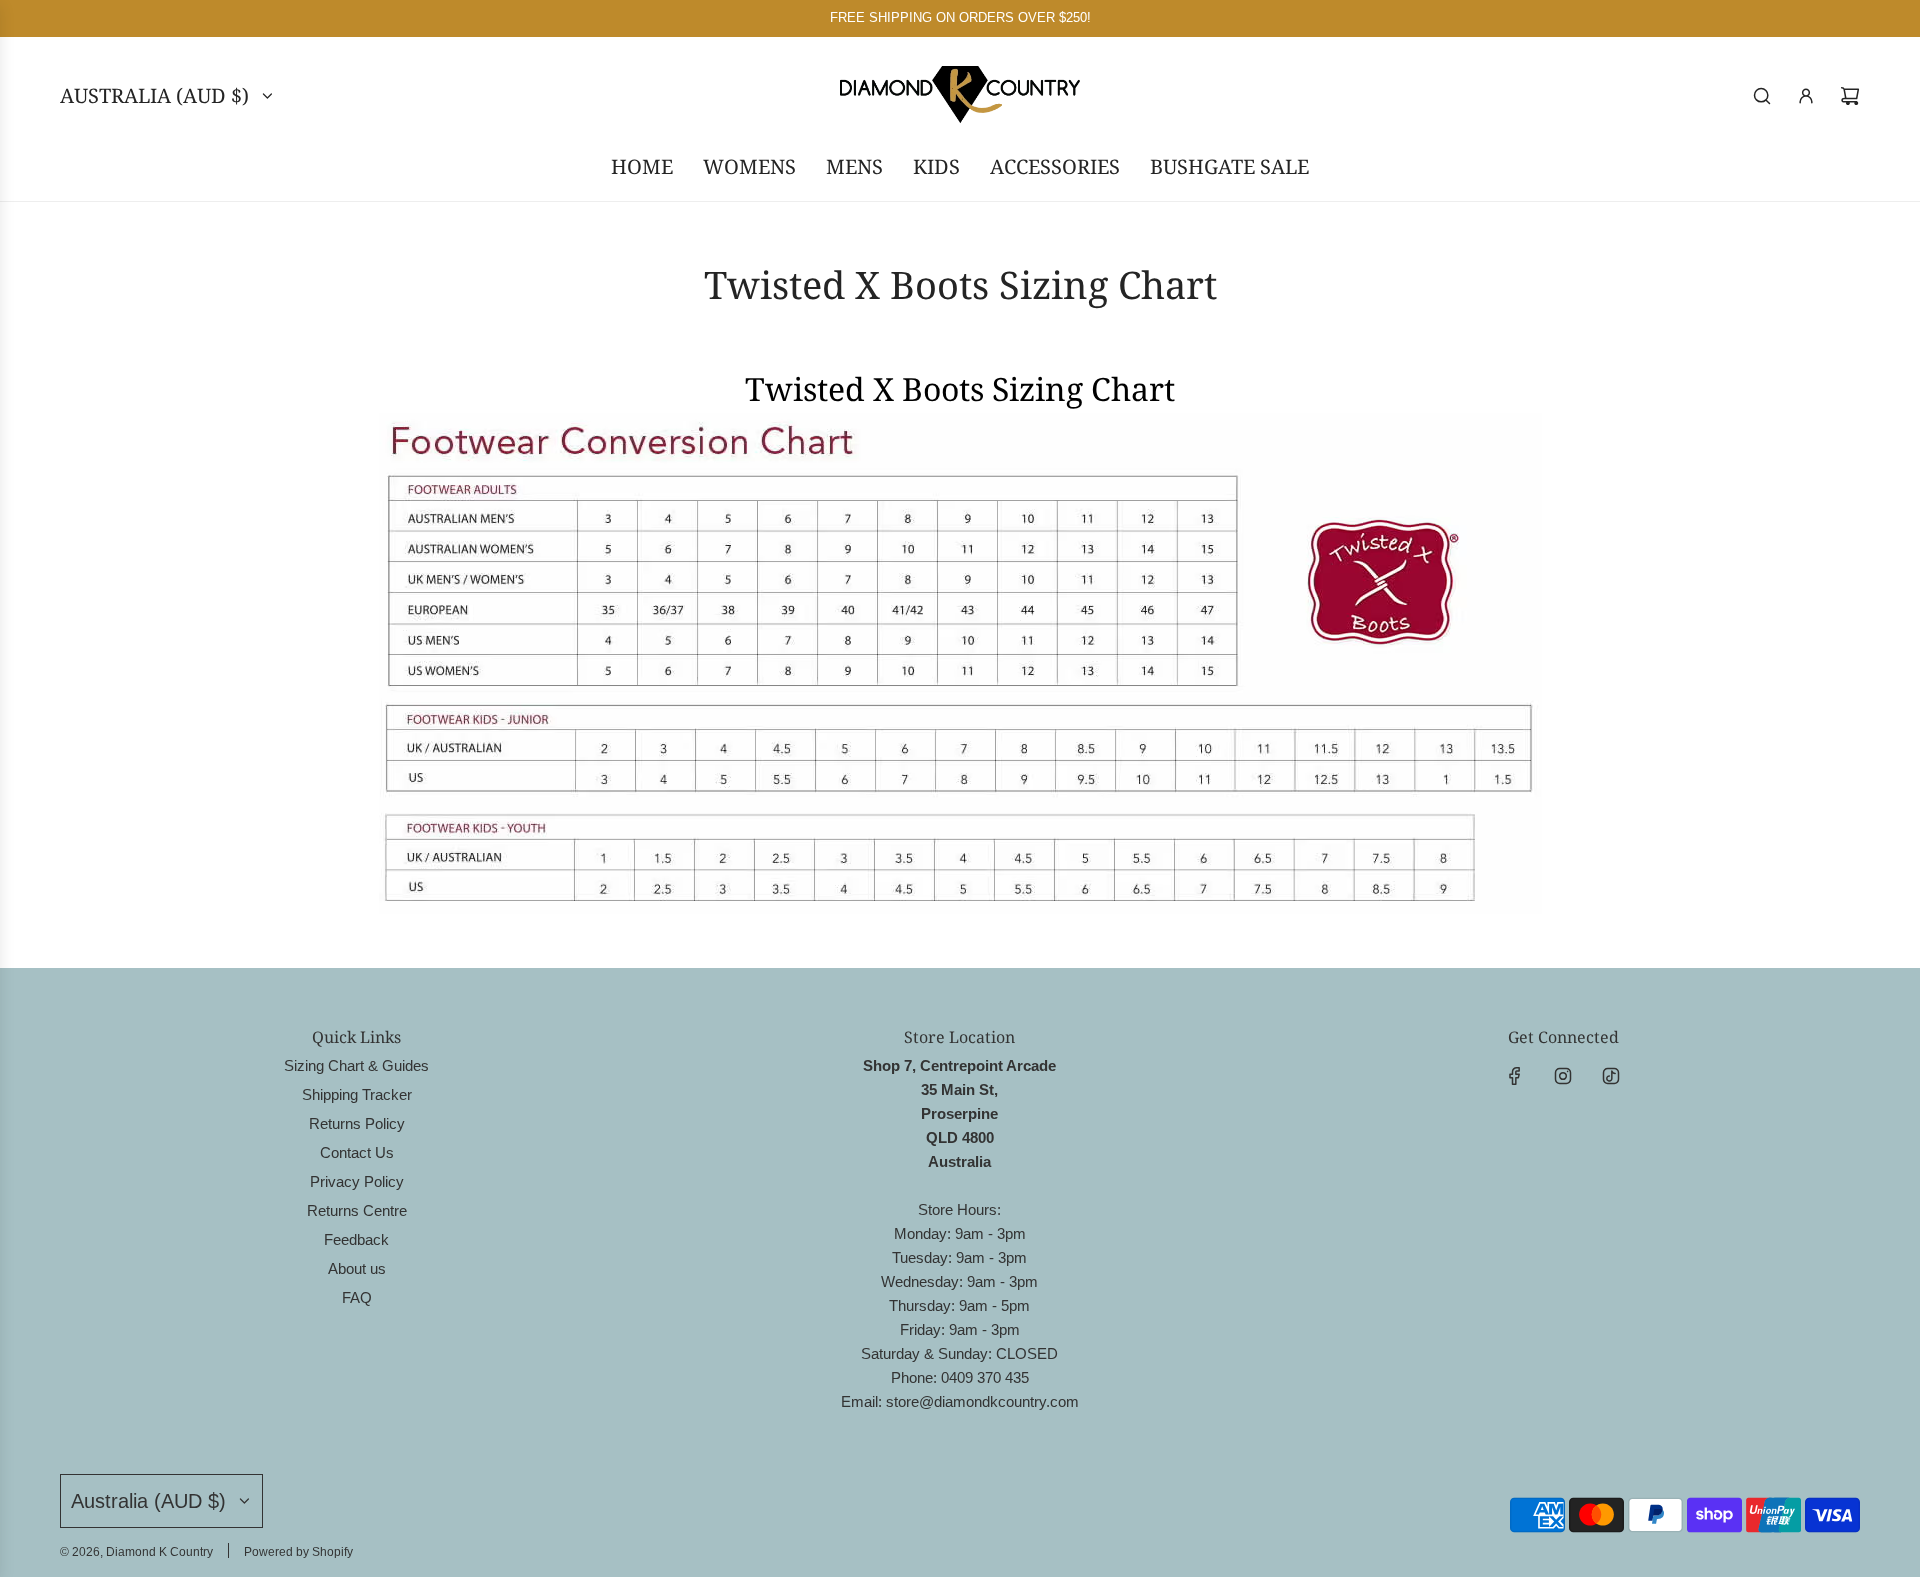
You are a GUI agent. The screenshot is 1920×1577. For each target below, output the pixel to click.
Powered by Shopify (298, 1552)
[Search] (1762, 96)
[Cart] (1850, 96)
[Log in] (1806, 96)
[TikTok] (1611, 1076)
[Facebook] (1515, 1076)
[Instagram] (1563, 1076)
